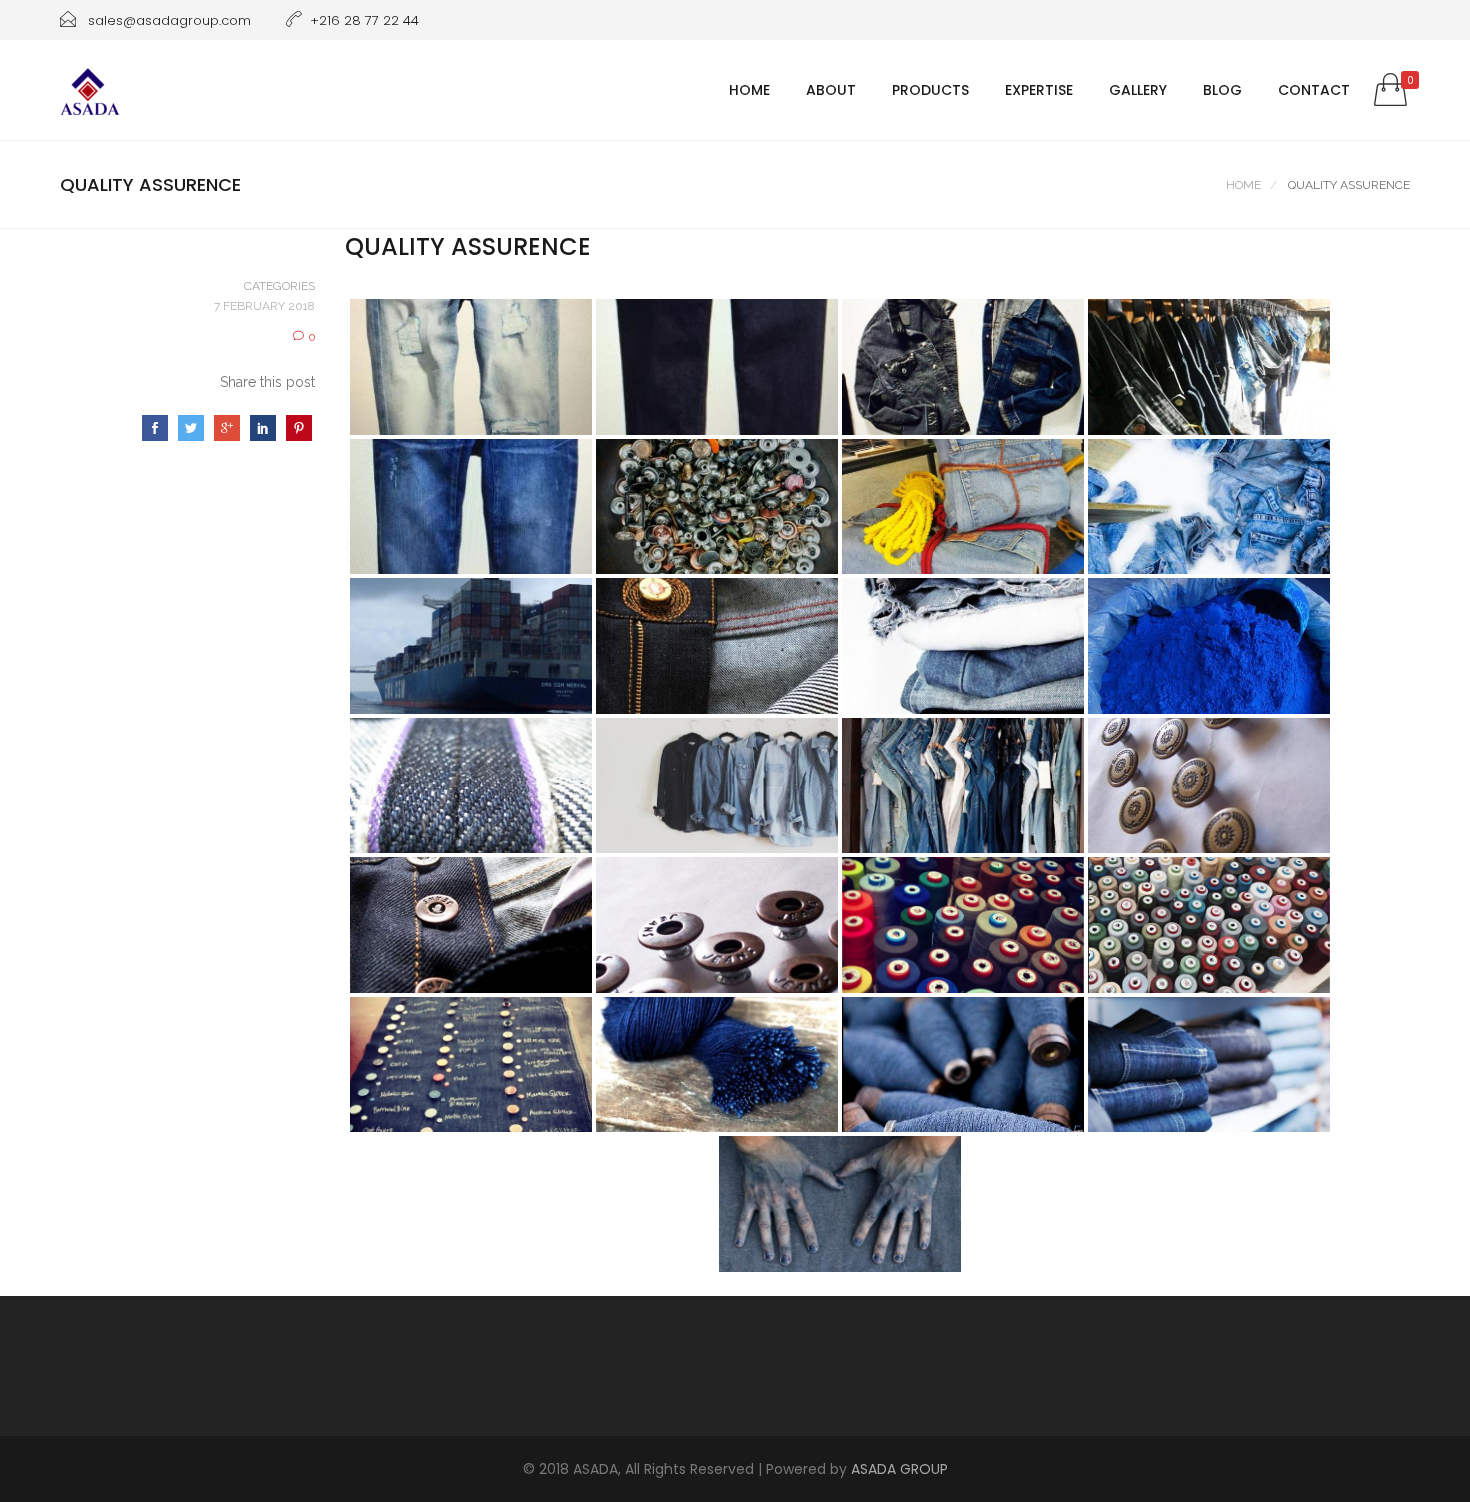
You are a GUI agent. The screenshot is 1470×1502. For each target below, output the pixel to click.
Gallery (1138, 90)
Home (749, 90)
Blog (1222, 90)
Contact (1314, 90)
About (831, 90)
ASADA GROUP (899, 1469)
